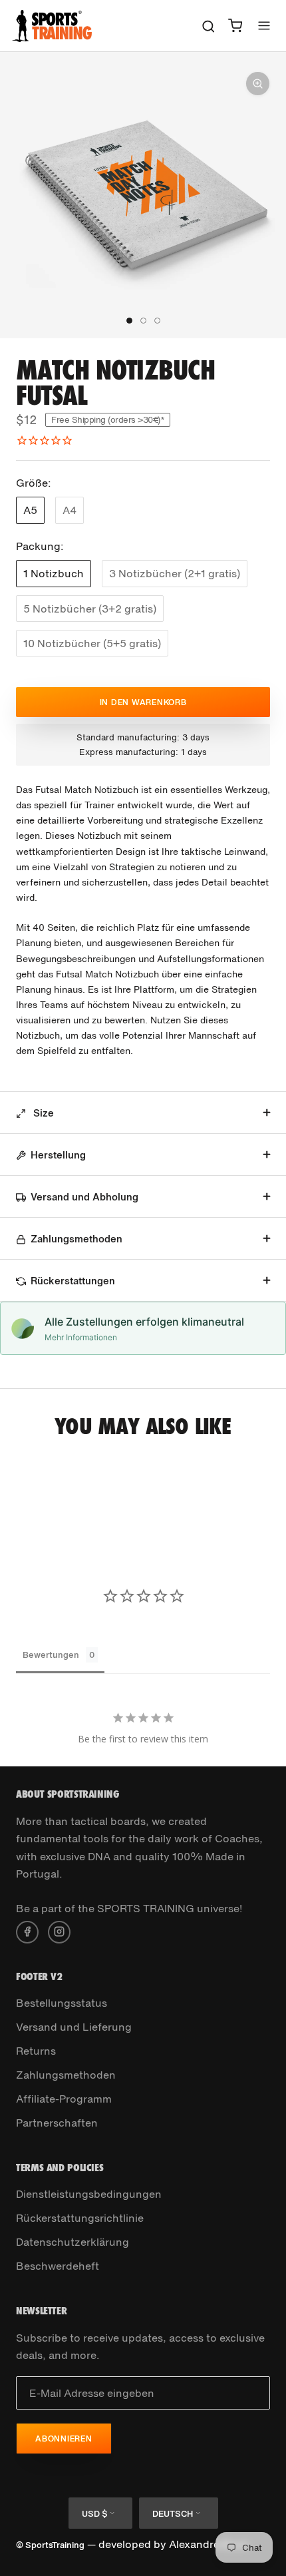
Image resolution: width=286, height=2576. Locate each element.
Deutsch (173, 2514)
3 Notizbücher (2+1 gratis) (175, 573)
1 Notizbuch (54, 573)
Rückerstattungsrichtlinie (80, 2218)
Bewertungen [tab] (51, 1655)
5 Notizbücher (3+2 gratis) (90, 609)
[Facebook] (27, 1931)
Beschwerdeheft (58, 2266)
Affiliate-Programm (64, 2099)
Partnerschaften (57, 2123)
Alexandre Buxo (209, 2544)
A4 (70, 510)
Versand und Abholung (84, 1196)
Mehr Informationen (81, 1337)
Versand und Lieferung (74, 2027)
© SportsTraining (50, 2545)
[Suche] (209, 26)
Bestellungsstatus (62, 2003)
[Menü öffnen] (264, 26)
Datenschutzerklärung (72, 2242)
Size (42, 1113)
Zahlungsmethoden (76, 1238)
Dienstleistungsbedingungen (89, 2194)
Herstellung (58, 1155)
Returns (36, 2051)
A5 (30, 510)
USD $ (94, 2514)
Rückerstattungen (73, 1280)
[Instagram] (59, 1931)
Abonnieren (64, 2439)
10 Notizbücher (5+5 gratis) (92, 643)
